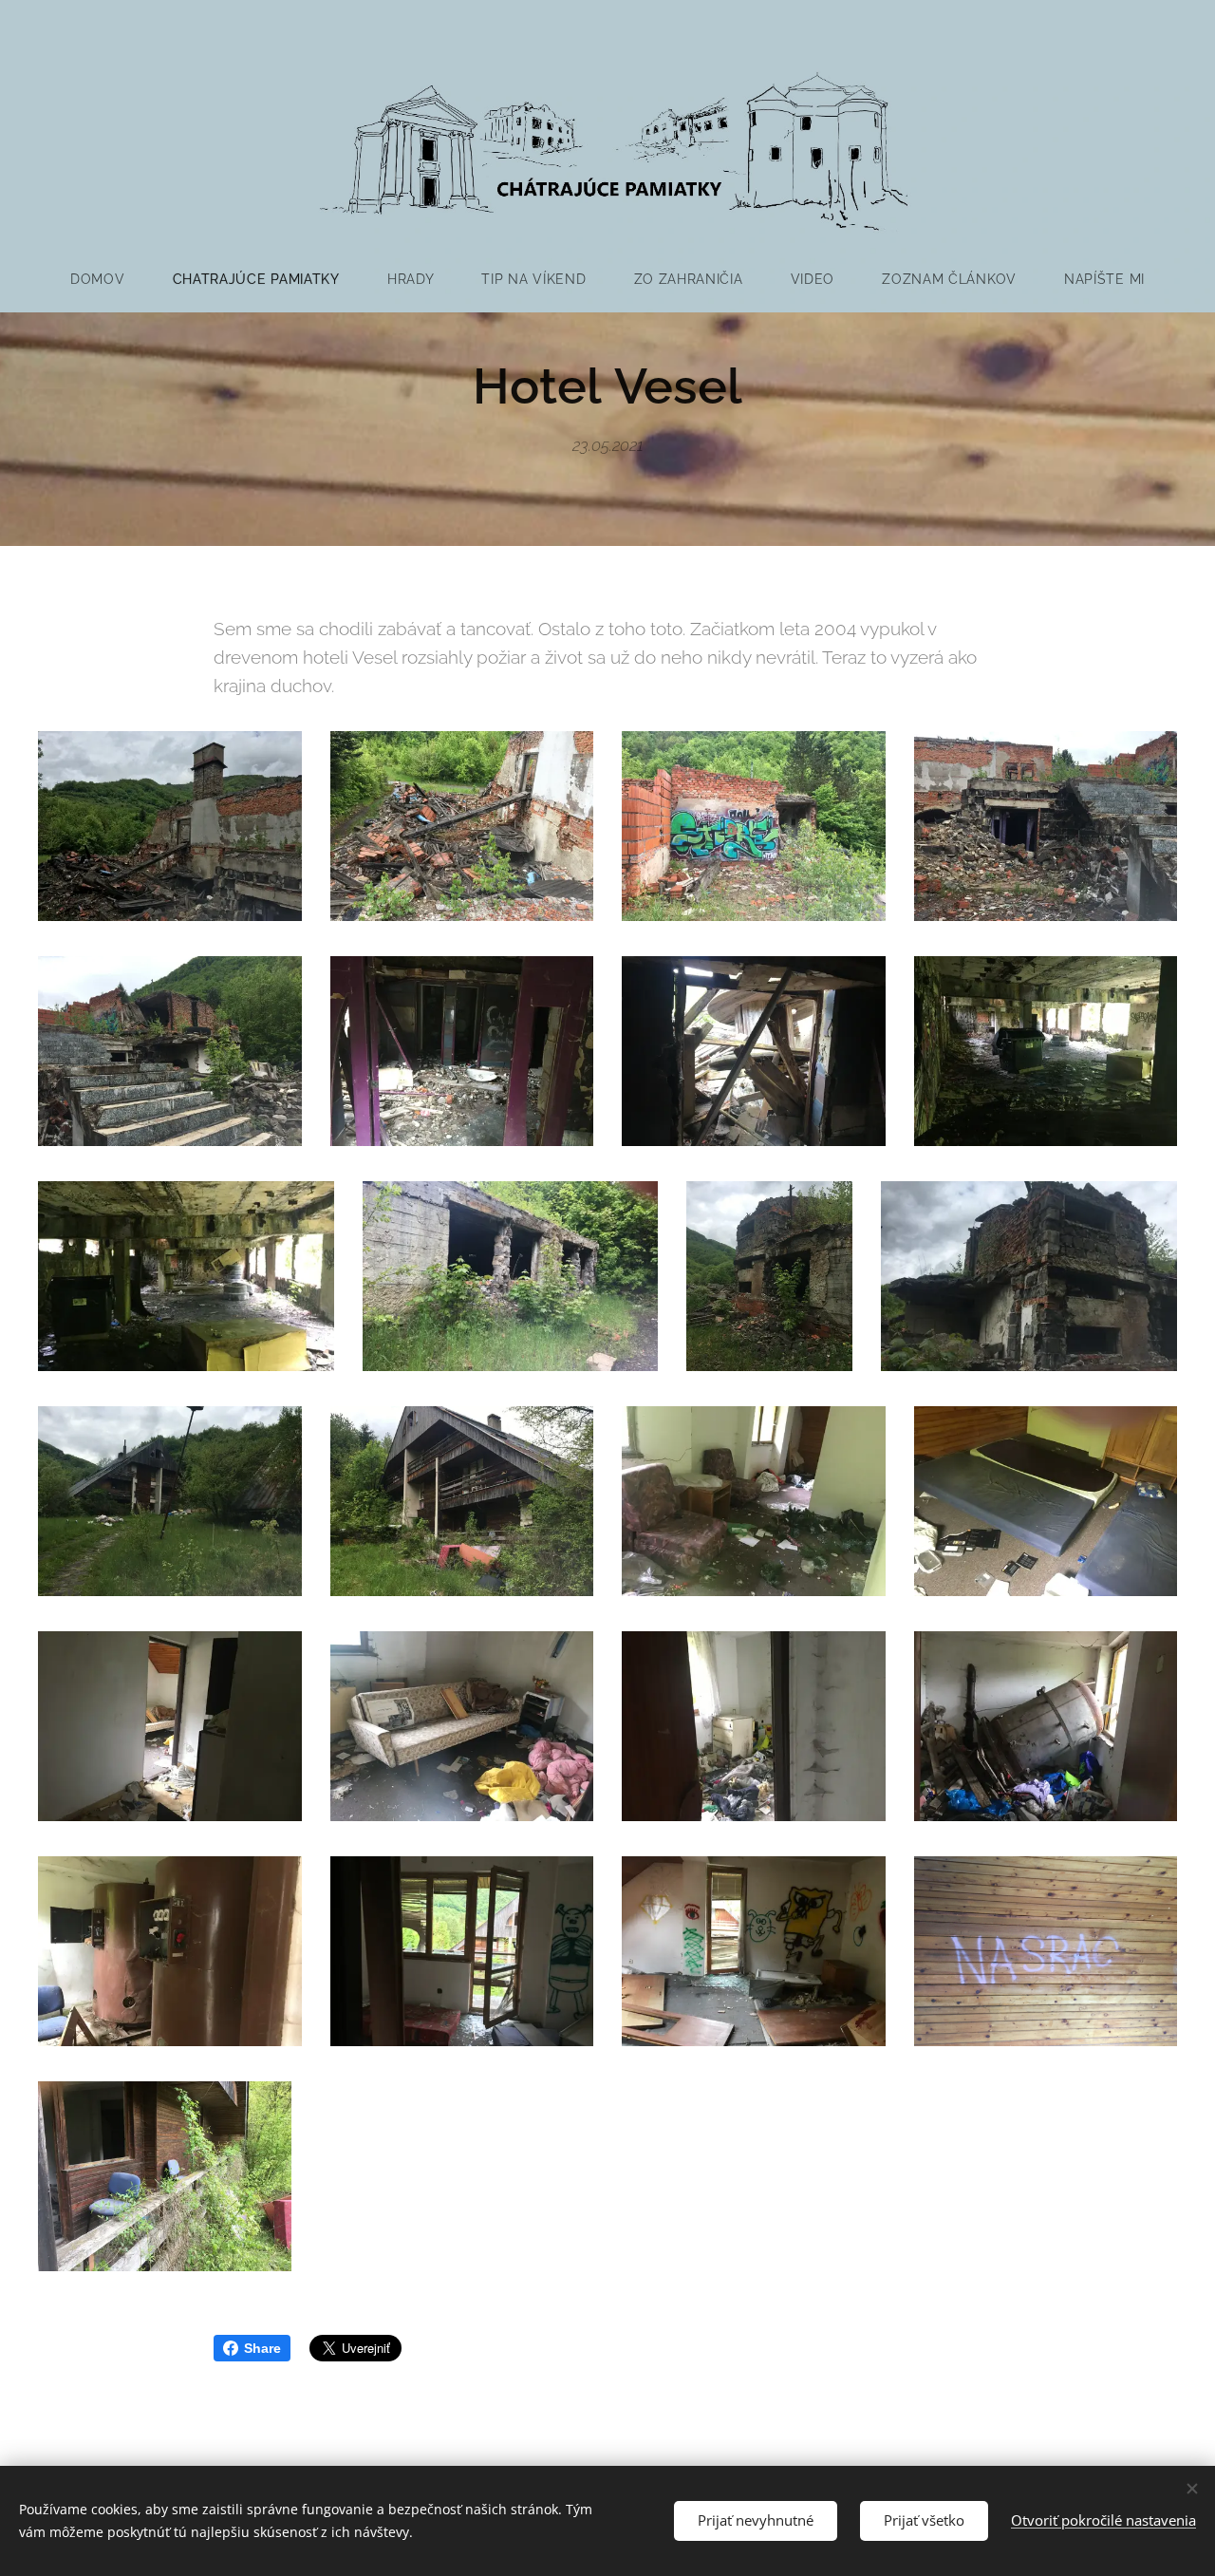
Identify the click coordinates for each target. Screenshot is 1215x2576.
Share (262, 2348)
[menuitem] (110, 279)
